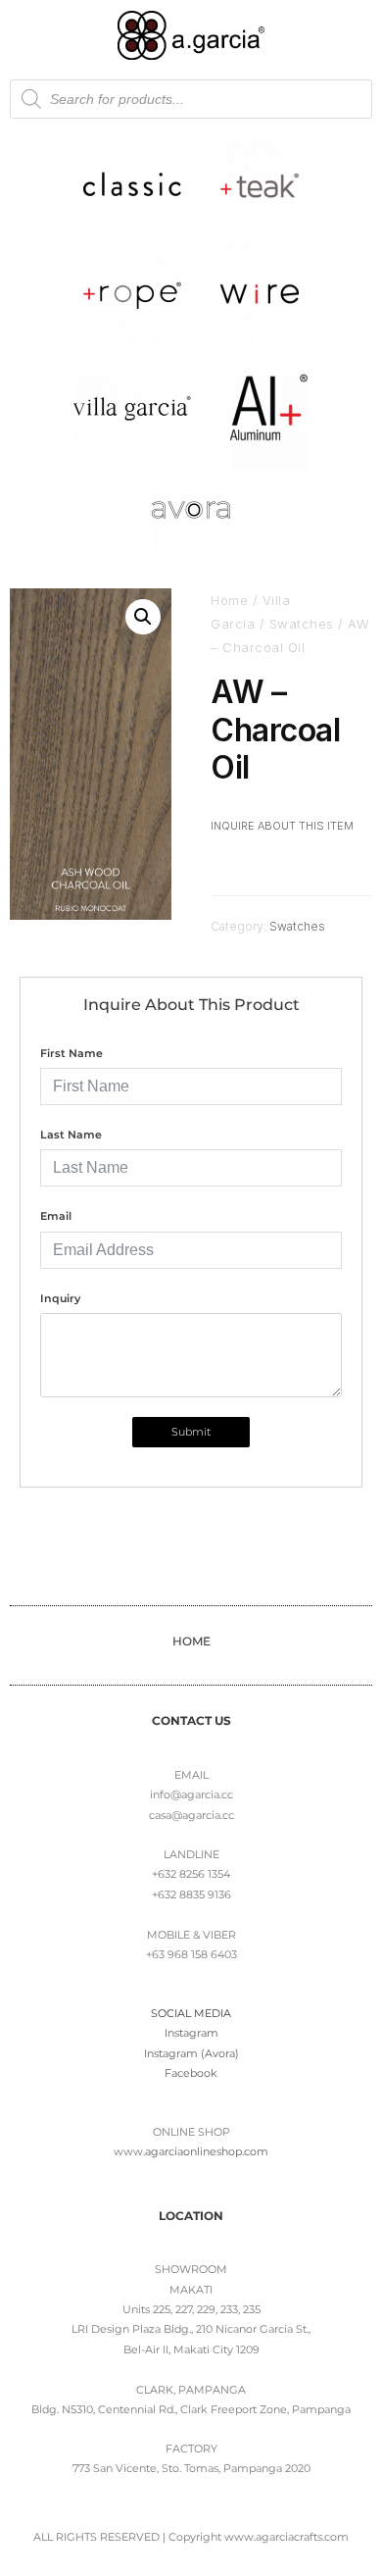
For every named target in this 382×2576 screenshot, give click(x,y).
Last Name (71, 1135)
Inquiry (60, 1298)
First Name (72, 1053)
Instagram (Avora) (191, 2053)
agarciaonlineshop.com (207, 2151)
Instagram (191, 2033)
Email (56, 1216)
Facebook (191, 2073)
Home (229, 600)
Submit (191, 1432)
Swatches (302, 624)
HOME (191, 1641)
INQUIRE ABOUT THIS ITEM (282, 826)
